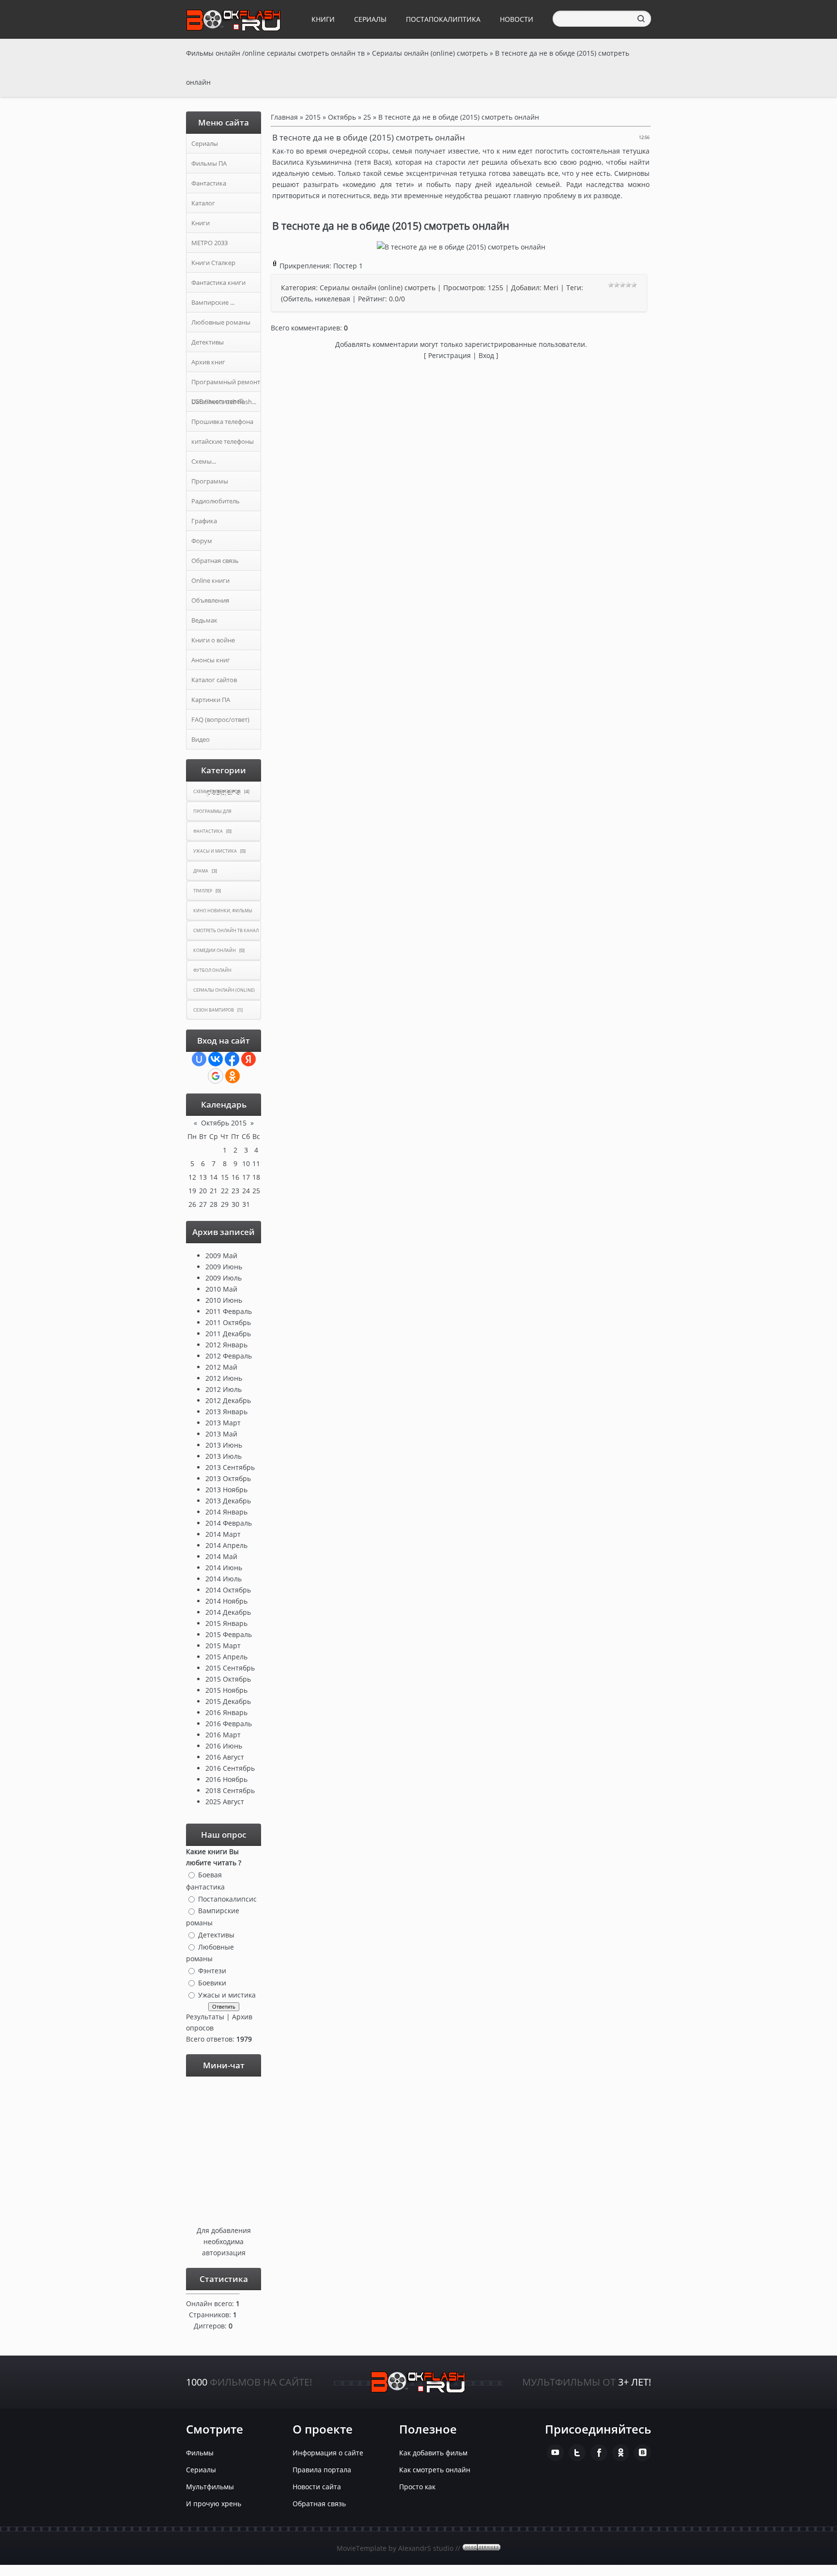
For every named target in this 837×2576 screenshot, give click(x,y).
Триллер (203, 891)
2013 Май (221, 1434)
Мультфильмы (210, 2487)
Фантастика (208, 831)
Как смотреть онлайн (435, 2470)
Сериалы (370, 19)
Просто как (417, 2487)
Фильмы (200, 2453)
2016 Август (225, 1757)
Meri (551, 288)
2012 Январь (226, 1345)
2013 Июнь (224, 1445)
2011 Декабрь (228, 1334)
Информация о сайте (328, 2453)
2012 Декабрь (228, 1400)
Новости (517, 19)
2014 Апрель (226, 1545)
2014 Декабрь (228, 1612)
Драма (201, 871)
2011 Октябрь (228, 1322)
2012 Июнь (224, 1378)
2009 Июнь (224, 1267)
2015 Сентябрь (230, 1668)
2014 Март (223, 1534)
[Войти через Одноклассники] (232, 1076)
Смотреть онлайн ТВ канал (226, 930)
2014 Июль (224, 1579)
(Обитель (296, 299)
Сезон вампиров (214, 1010)
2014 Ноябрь (226, 1601)
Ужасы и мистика (215, 851)
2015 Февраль (229, 1634)
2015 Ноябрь (226, 1690)
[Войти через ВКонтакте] (216, 1059)
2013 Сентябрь (230, 1467)
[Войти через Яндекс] (248, 1059)
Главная (284, 117)
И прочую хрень (214, 2504)
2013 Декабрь (228, 1501)
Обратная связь (319, 2504)
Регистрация (449, 355)
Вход (486, 355)
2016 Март (223, 1735)
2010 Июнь (224, 1300)
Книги (323, 19)
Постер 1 (348, 266)
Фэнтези (212, 1971)
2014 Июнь (224, 1568)
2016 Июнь (224, 1746)
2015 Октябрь (228, 1679)
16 (235, 1177)
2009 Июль (224, 1278)
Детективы (216, 1935)
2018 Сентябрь (230, 1790)
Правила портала (322, 2470)
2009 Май (221, 1256)
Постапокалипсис (227, 1898)
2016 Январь (226, 1712)
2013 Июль (224, 1456)
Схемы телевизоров (217, 791)
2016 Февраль (229, 1724)
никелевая (333, 299)
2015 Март (223, 1646)
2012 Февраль (229, 1356)
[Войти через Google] (216, 1076)
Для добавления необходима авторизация (224, 2241)
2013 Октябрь (228, 1478)
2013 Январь (226, 1412)
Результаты (205, 2017)
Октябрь (342, 117)
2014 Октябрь (228, 1590)
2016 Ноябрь (226, 1779)
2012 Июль (224, 1389)
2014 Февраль (229, 1523)
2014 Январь (226, 1512)
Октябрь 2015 (224, 1123)
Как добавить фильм (433, 2453)
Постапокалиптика (443, 19)
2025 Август (225, 1802)
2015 (313, 117)
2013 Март (223, 1423)
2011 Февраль (229, 1311)
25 (256, 1191)
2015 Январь (226, 1623)
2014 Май (221, 1556)
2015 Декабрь (228, 1701)
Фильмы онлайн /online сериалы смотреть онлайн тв (275, 53)
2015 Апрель (226, 1657)
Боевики (212, 1983)
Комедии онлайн (215, 950)
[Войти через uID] (199, 1059)
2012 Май (221, 1367)
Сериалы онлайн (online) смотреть (378, 288)
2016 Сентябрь (230, 1768)
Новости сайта (317, 2487)
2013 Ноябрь (226, 1490)
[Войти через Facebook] (232, 1059)
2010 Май (221, 1289)
